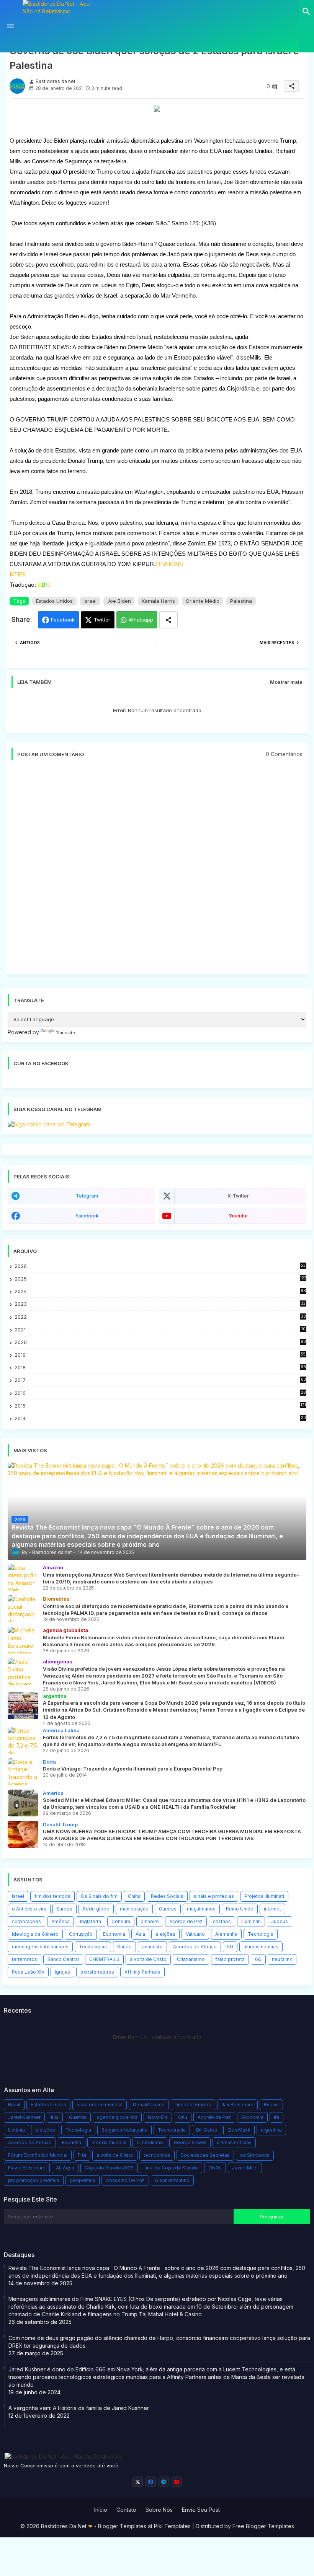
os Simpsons (255, 2155)
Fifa (82, 2155)
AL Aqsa (65, 2168)
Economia (114, 1934)
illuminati (251, 1921)
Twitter (102, 620)
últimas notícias (261, 1947)
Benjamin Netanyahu (124, 2130)
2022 (160, 1317)
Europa (65, 1909)
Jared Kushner (24, 2117)
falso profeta (230, 1959)
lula (55, 2117)
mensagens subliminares (40, 1947)
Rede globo (96, 1909)
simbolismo (150, 2142)
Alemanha (226, 1934)
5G (230, 1947)
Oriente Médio (203, 601)
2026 (160, 1266)
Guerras (168, 1909)
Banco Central (63, 1959)
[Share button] (168, 620)
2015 (160, 1406)
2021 (160, 1330)
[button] (306, 11)
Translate (65, 1033)
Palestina (241, 601)
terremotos (25, 1959)
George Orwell (190, 2142)
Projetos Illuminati (264, 1896)
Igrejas (62, 1972)
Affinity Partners (142, 1972)
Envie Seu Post (201, 2510)
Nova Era (158, 2117)
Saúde (124, 1947)
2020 (160, 1342)
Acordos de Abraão (195, 1947)
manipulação (134, 1909)
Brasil (14, 2105)
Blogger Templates (122, 2526)
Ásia (140, 1934)
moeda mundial (109, 2142)
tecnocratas (157, 2155)
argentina (271, 2130)
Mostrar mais (286, 682)
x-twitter (238, 1196)
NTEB (17, 574)
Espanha (72, 2142)
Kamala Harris (158, 601)
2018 (160, 1368)
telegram (87, 1196)
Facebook (63, 620)
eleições (165, 1934)
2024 (160, 1291)
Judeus (280, 1921)
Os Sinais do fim (99, 1896)
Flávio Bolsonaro (27, 2168)
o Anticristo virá (29, 1909)
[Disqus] (157, 871)
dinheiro (150, 1921)
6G (258, 1959)
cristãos (222, 1921)
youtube (238, 1216)
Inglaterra (91, 1921)
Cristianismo (191, 1959)
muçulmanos (201, 1909)
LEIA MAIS (169, 564)
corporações (26, 1921)
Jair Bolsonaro (237, 2105)
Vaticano (195, 1934)
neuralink (282, 1959)
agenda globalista (117, 2117)
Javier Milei (245, 2168)
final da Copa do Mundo (171, 2168)
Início (101, 2510)
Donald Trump (149, 2105)
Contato (126, 2510)
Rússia (271, 2105)
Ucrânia (16, 2130)
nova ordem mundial (100, 2105)
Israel (90, 601)
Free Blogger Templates (263, 2526)
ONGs (215, 2168)
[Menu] (10, 26)
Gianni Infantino (172, 2180)
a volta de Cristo (148, 1959)
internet (272, 1909)
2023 (160, 1304)
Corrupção (81, 1934)
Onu (183, 2117)
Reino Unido (240, 1909)
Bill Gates (207, 2130)
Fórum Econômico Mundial (38, 2155)
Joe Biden (119, 601)
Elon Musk (239, 2130)
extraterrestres (97, 1972)
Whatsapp (141, 620)
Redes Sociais (167, 1896)
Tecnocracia (93, 1947)
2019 (160, 1355)
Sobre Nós (159, 2510)
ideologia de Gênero (35, 1934)
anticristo (152, 1947)
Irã (276, 2117)
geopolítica (83, 2180)
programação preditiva (34, 2180)
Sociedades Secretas (205, 2155)
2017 (160, 1380)
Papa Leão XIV (28, 1972)
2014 (160, 1418)
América (61, 1921)
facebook (87, 1216)
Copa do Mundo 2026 (109, 2168)
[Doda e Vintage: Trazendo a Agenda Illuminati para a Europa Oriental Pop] (23, 1772)
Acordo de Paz (186, 1921)
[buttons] (138, 2482)
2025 (160, 1279)
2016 (160, 1393)
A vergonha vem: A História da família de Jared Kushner (79, 2408)
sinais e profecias (214, 1896)
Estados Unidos (54, 601)
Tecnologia (261, 1934)
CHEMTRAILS (104, 1959)
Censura (121, 1921)
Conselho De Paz (125, 2180)
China (134, 1896)
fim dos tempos (52, 1896)
